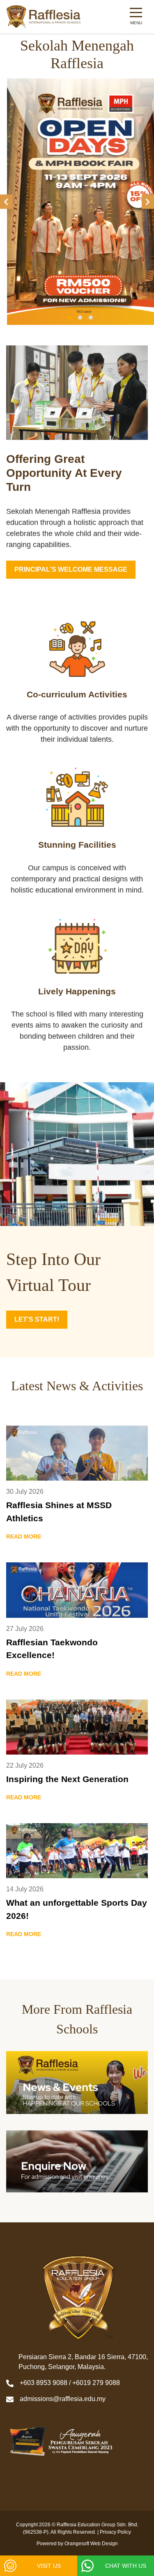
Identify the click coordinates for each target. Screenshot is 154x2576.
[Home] (44, 17)
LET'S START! (37, 1319)
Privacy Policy (115, 2532)
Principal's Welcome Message (71, 569)
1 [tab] (69, 317)
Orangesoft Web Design (91, 2544)
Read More (24, 1536)
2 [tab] (80, 317)
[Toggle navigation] (136, 17)
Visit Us (49, 2566)
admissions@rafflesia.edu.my (63, 2399)
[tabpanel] (77, 202)
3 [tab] (91, 317)
